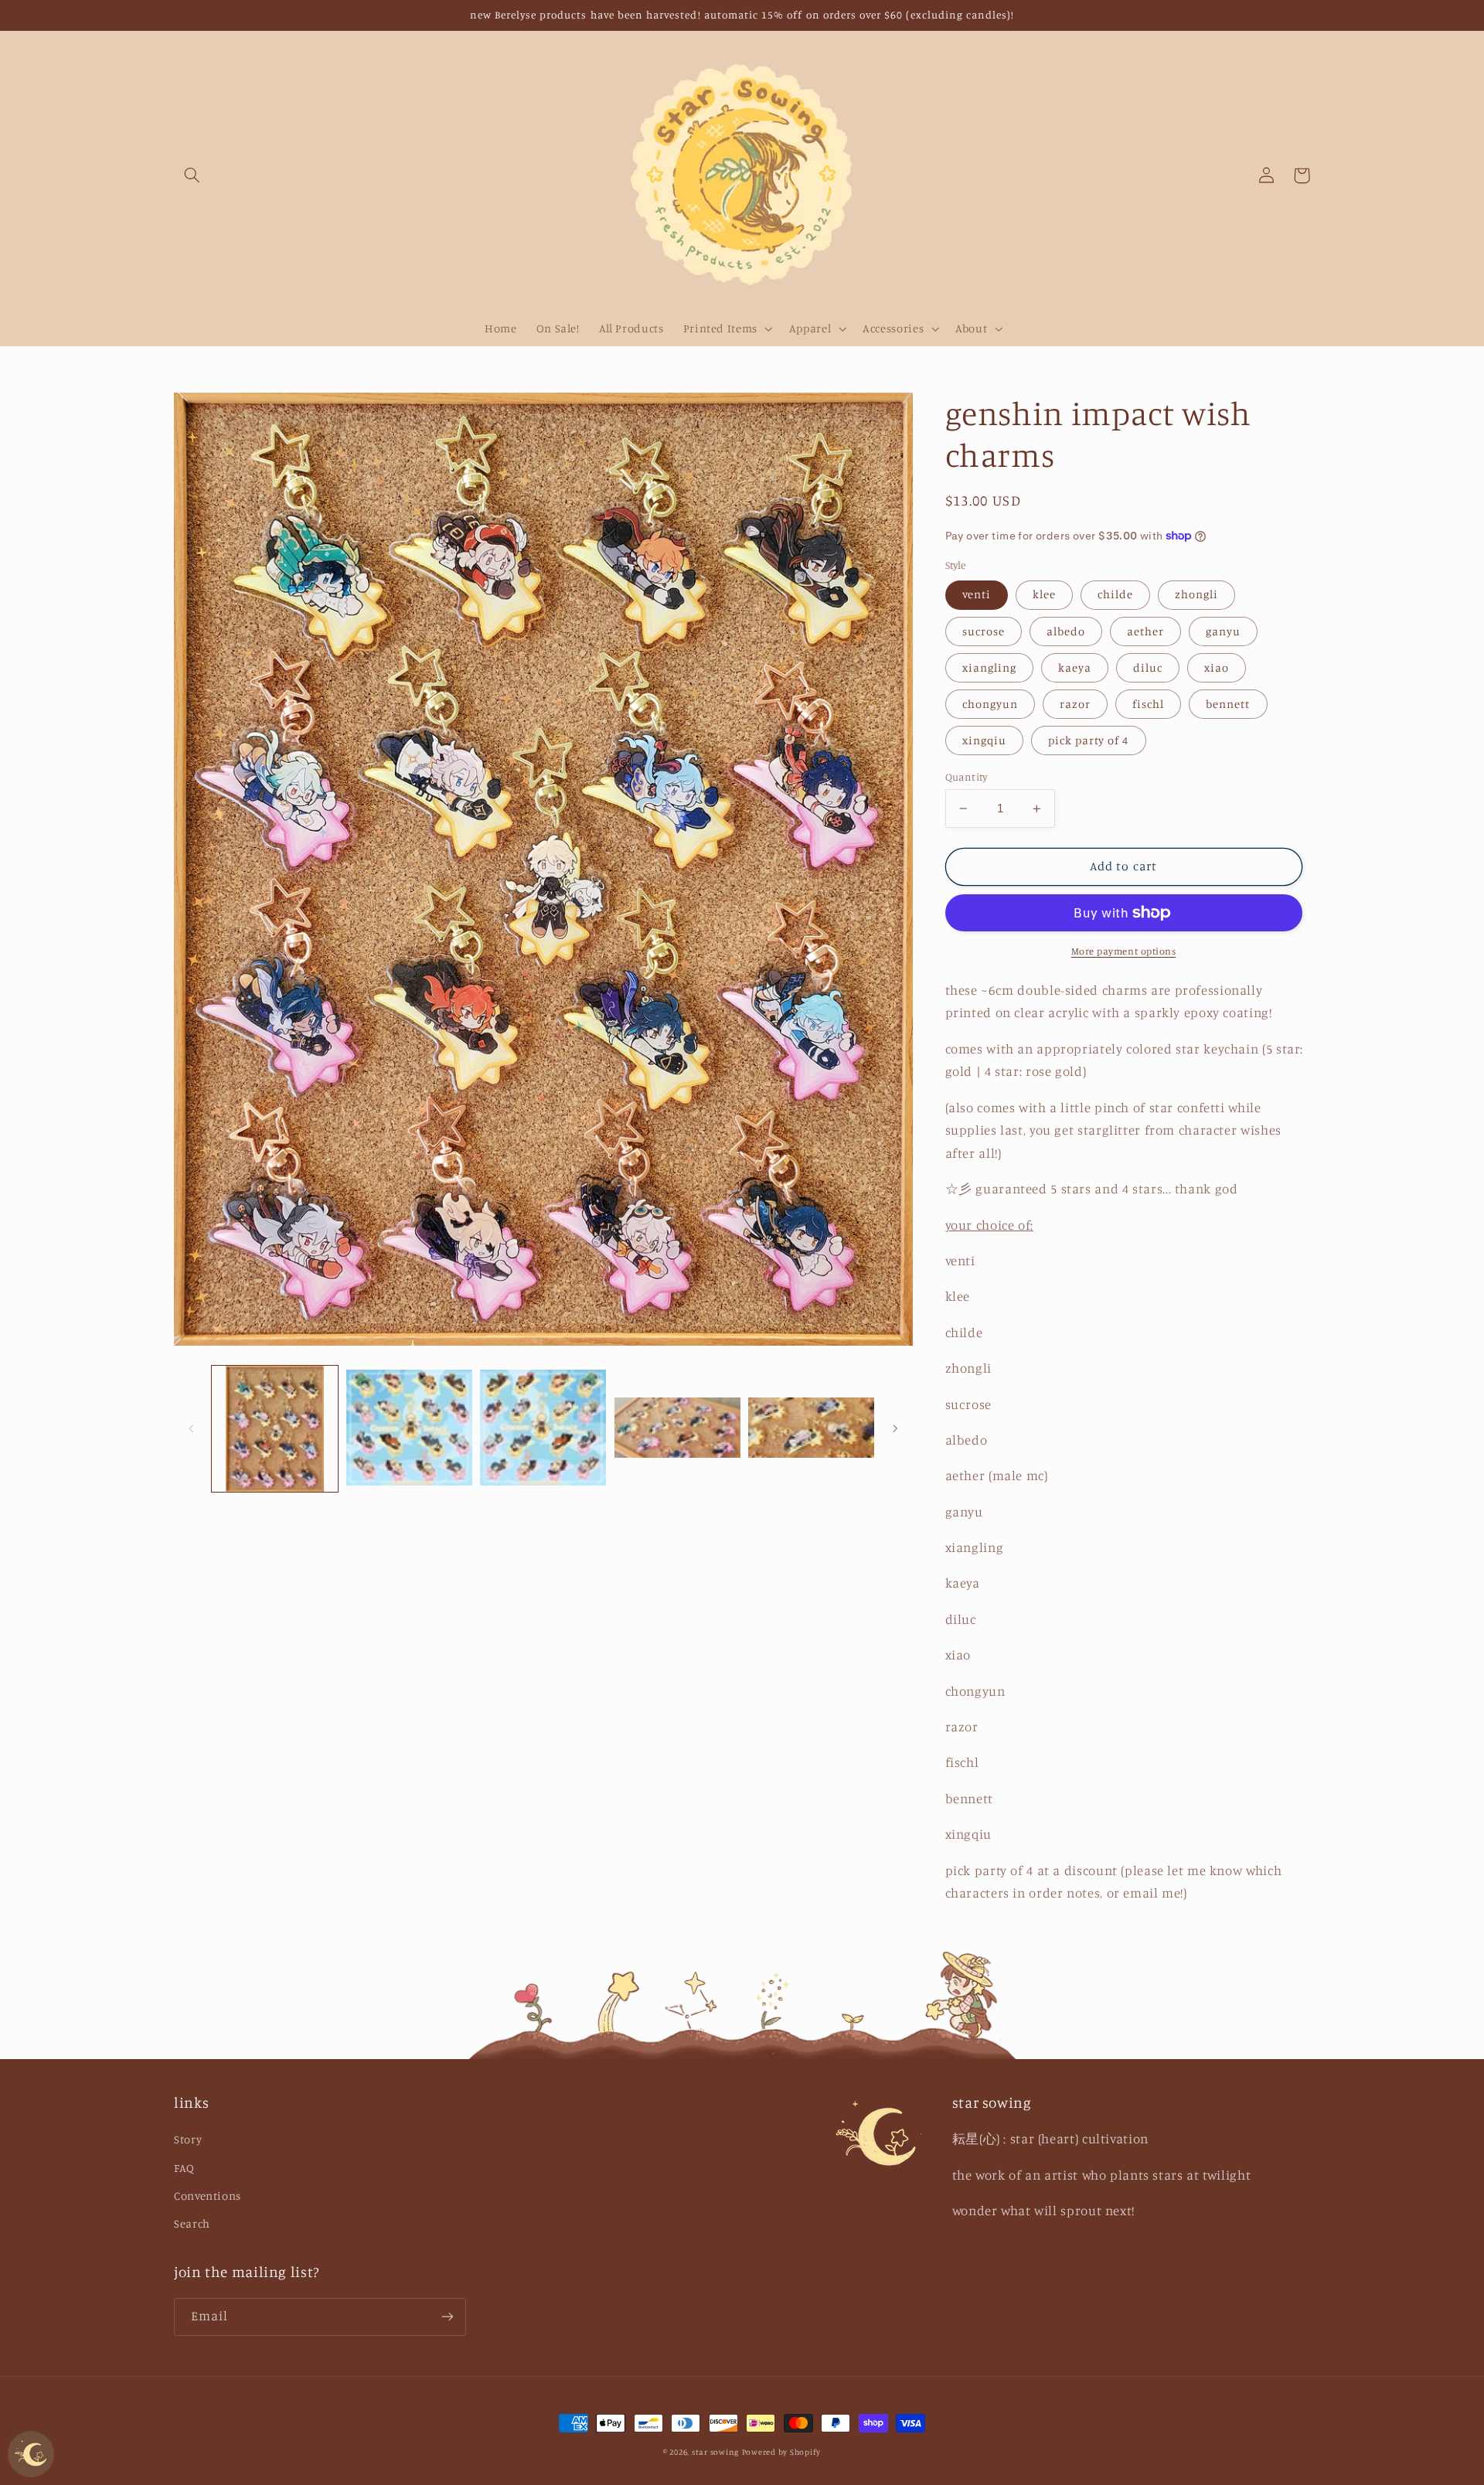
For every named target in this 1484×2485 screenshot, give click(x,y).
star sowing (715, 2452)
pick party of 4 (1089, 740)
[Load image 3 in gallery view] (543, 1429)
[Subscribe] (448, 2317)
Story (188, 2139)
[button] (192, 175)
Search (192, 2223)
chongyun (990, 704)
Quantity (967, 777)
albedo (1066, 631)
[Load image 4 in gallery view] (677, 1429)
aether (1145, 631)
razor (1075, 704)
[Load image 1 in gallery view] (275, 1429)
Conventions (208, 2196)
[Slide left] (191, 1429)
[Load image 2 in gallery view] (409, 1429)
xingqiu (984, 740)
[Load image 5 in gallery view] (811, 1429)
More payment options (1124, 951)
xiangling (989, 667)
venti (977, 594)
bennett (1228, 704)
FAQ (184, 2168)
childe (1115, 594)
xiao (1217, 667)
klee (1044, 594)
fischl (1148, 704)
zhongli (1196, 594)
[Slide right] (896, 1429)
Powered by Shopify (781, 2452)
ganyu (1223, 631)
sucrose (984, 631)
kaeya (1075, 667)
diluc (1148, 667)
